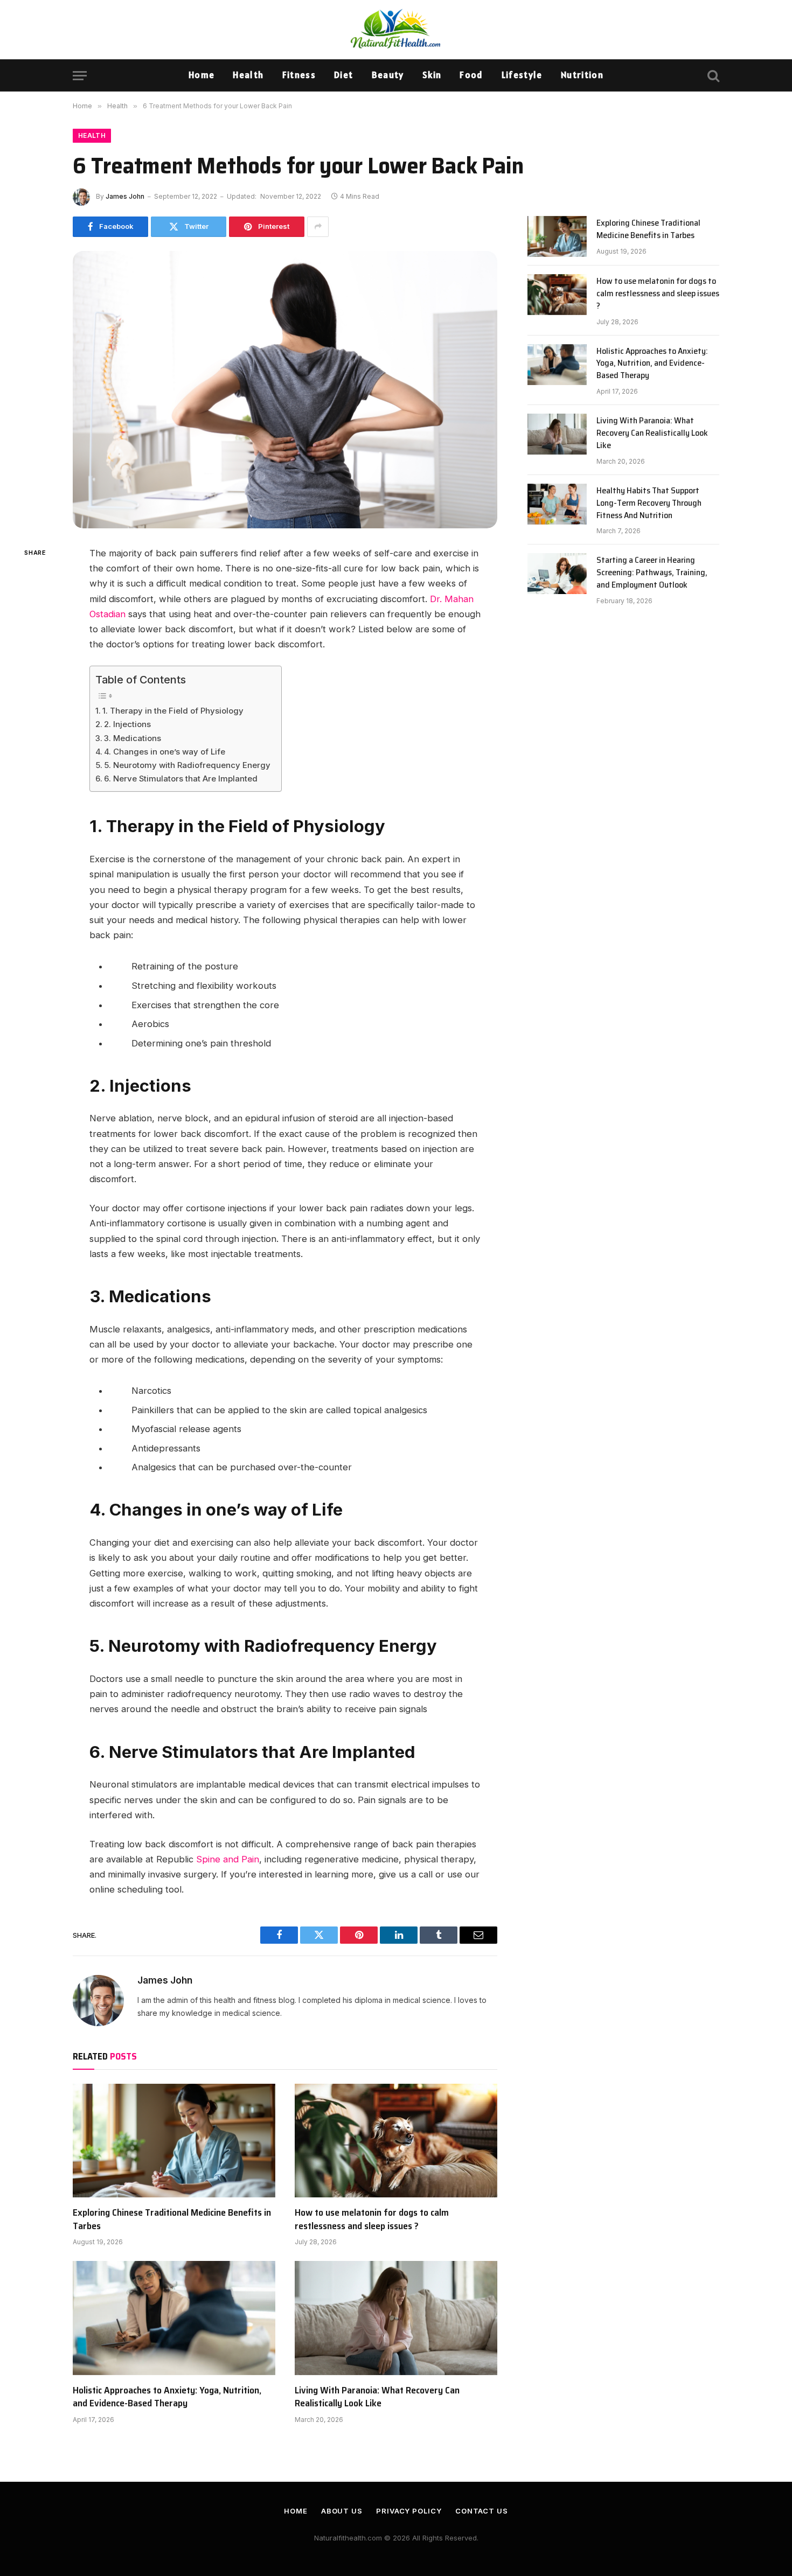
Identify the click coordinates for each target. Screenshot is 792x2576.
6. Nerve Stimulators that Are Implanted (181, 779)
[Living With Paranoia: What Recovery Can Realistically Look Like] (396, 2318)
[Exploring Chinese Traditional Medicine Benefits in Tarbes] (174, 2141)
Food (471, 75)
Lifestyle (522, 75)
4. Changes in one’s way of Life (165, 752)
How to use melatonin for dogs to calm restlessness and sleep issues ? (372, 2219)
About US (342, 2511)
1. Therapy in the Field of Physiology (173, 711)
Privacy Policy (409, 2511)
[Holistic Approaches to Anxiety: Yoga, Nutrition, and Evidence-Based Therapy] (174, 2318)
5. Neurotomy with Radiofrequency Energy (187, 765)
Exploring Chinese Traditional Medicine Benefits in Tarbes (172, 2219)
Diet (343, 75)
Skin (432, 75)
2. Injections (127, 724)
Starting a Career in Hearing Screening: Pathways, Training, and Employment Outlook (652, 573)
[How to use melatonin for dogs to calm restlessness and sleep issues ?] (396, 2141)
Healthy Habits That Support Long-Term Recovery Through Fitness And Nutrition (649, 503)
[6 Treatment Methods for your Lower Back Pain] (285, 390)
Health (248, 75)
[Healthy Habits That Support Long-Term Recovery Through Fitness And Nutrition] (557, 504)
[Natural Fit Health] (396, 30)
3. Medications (133, 738)
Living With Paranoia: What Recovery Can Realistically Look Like (377, 2397)
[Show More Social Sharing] (318, 227)
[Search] (712, 76)
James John (125, 196)
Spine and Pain (228, 1859)
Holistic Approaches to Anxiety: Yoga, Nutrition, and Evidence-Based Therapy (167, 2397)
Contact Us (482, 2511)
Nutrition (582, 75)
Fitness (299, 75)
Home (202, 75)
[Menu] (80, 76)
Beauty (388, 75)
